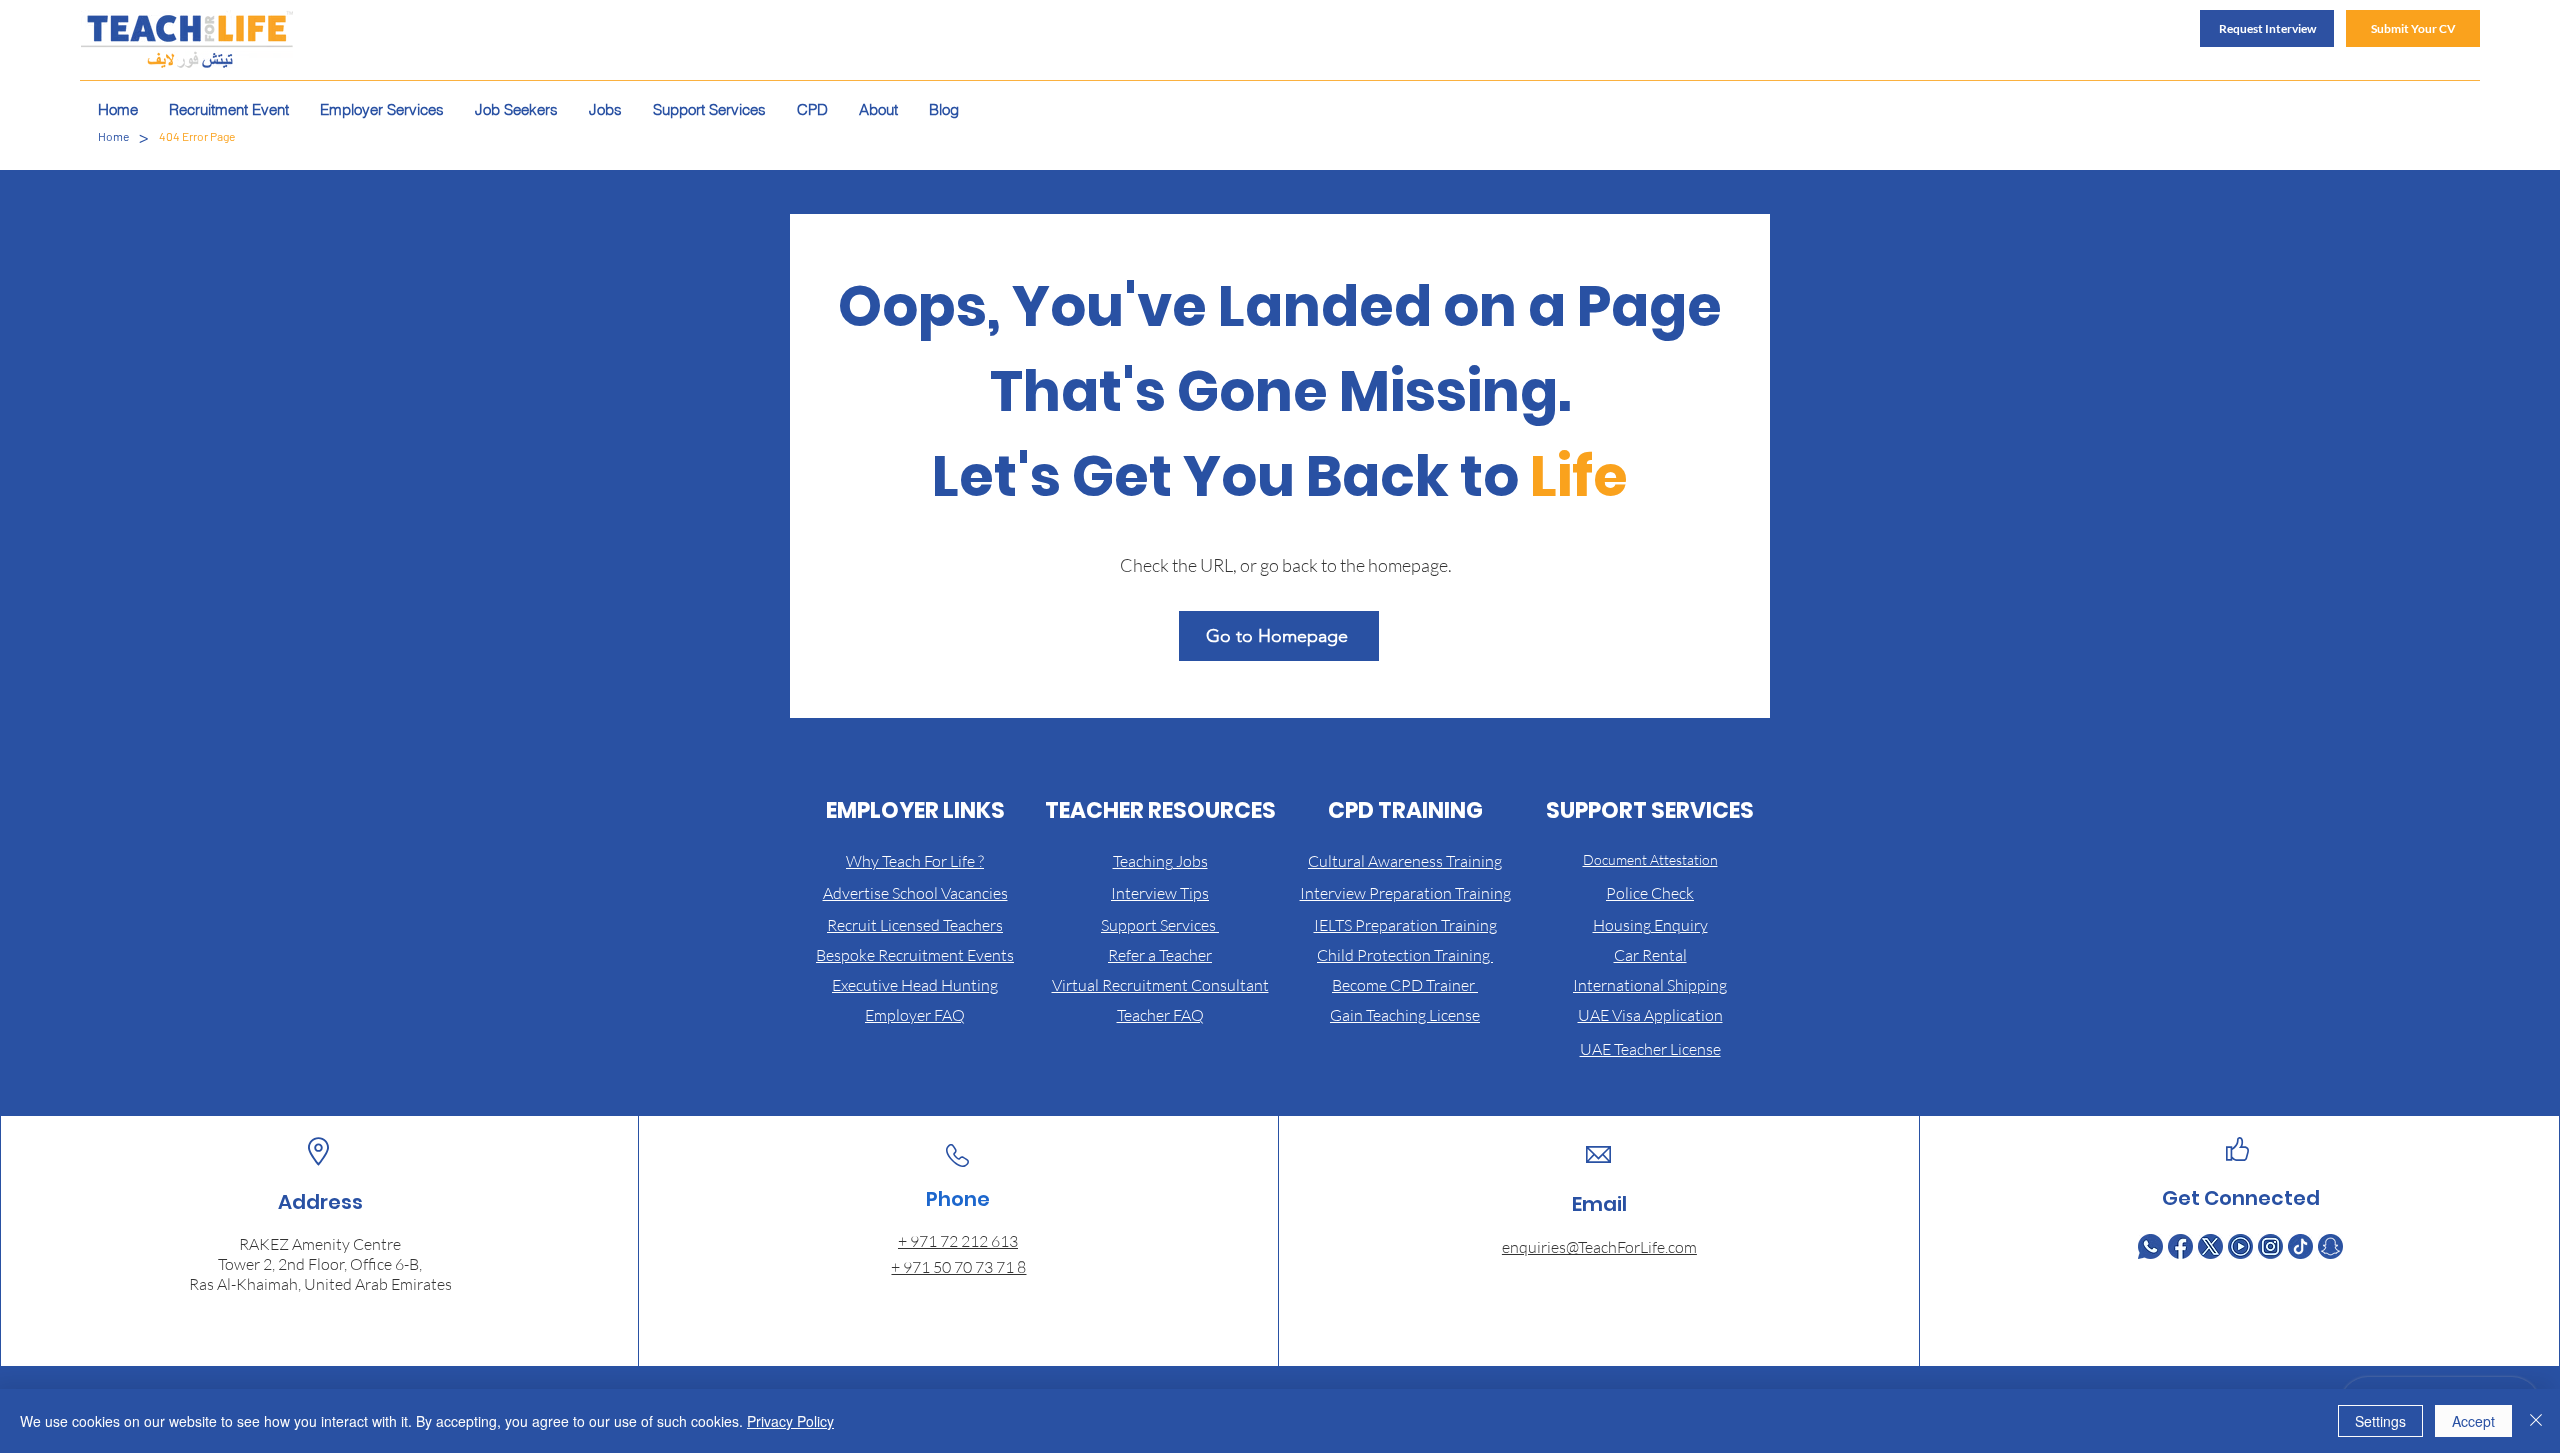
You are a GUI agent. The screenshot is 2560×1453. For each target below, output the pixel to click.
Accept (2473, 1421)
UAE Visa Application (1650, 1015)
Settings (2380, 1421)
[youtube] (2240, 1246)
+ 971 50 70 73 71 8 (958, 1267)
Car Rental (1650, 955)
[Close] (2536, 1421)
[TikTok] (2300, 1246)
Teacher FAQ (1160, 1015)
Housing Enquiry (1650, 925)
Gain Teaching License (1405, 1015)
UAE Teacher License (1650, 1049)
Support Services (1160, 925)
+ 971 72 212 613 (958, 1241)
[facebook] (2180, 1246)
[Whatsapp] (2150, 1246)
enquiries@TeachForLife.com (1599, 1247)
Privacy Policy (790, 1421)
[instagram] (2270, 1246)
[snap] (2330, 1246)
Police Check (1650, 893)
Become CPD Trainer (1405, 985)
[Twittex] (2210, 1246)
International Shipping (1650, 985)
